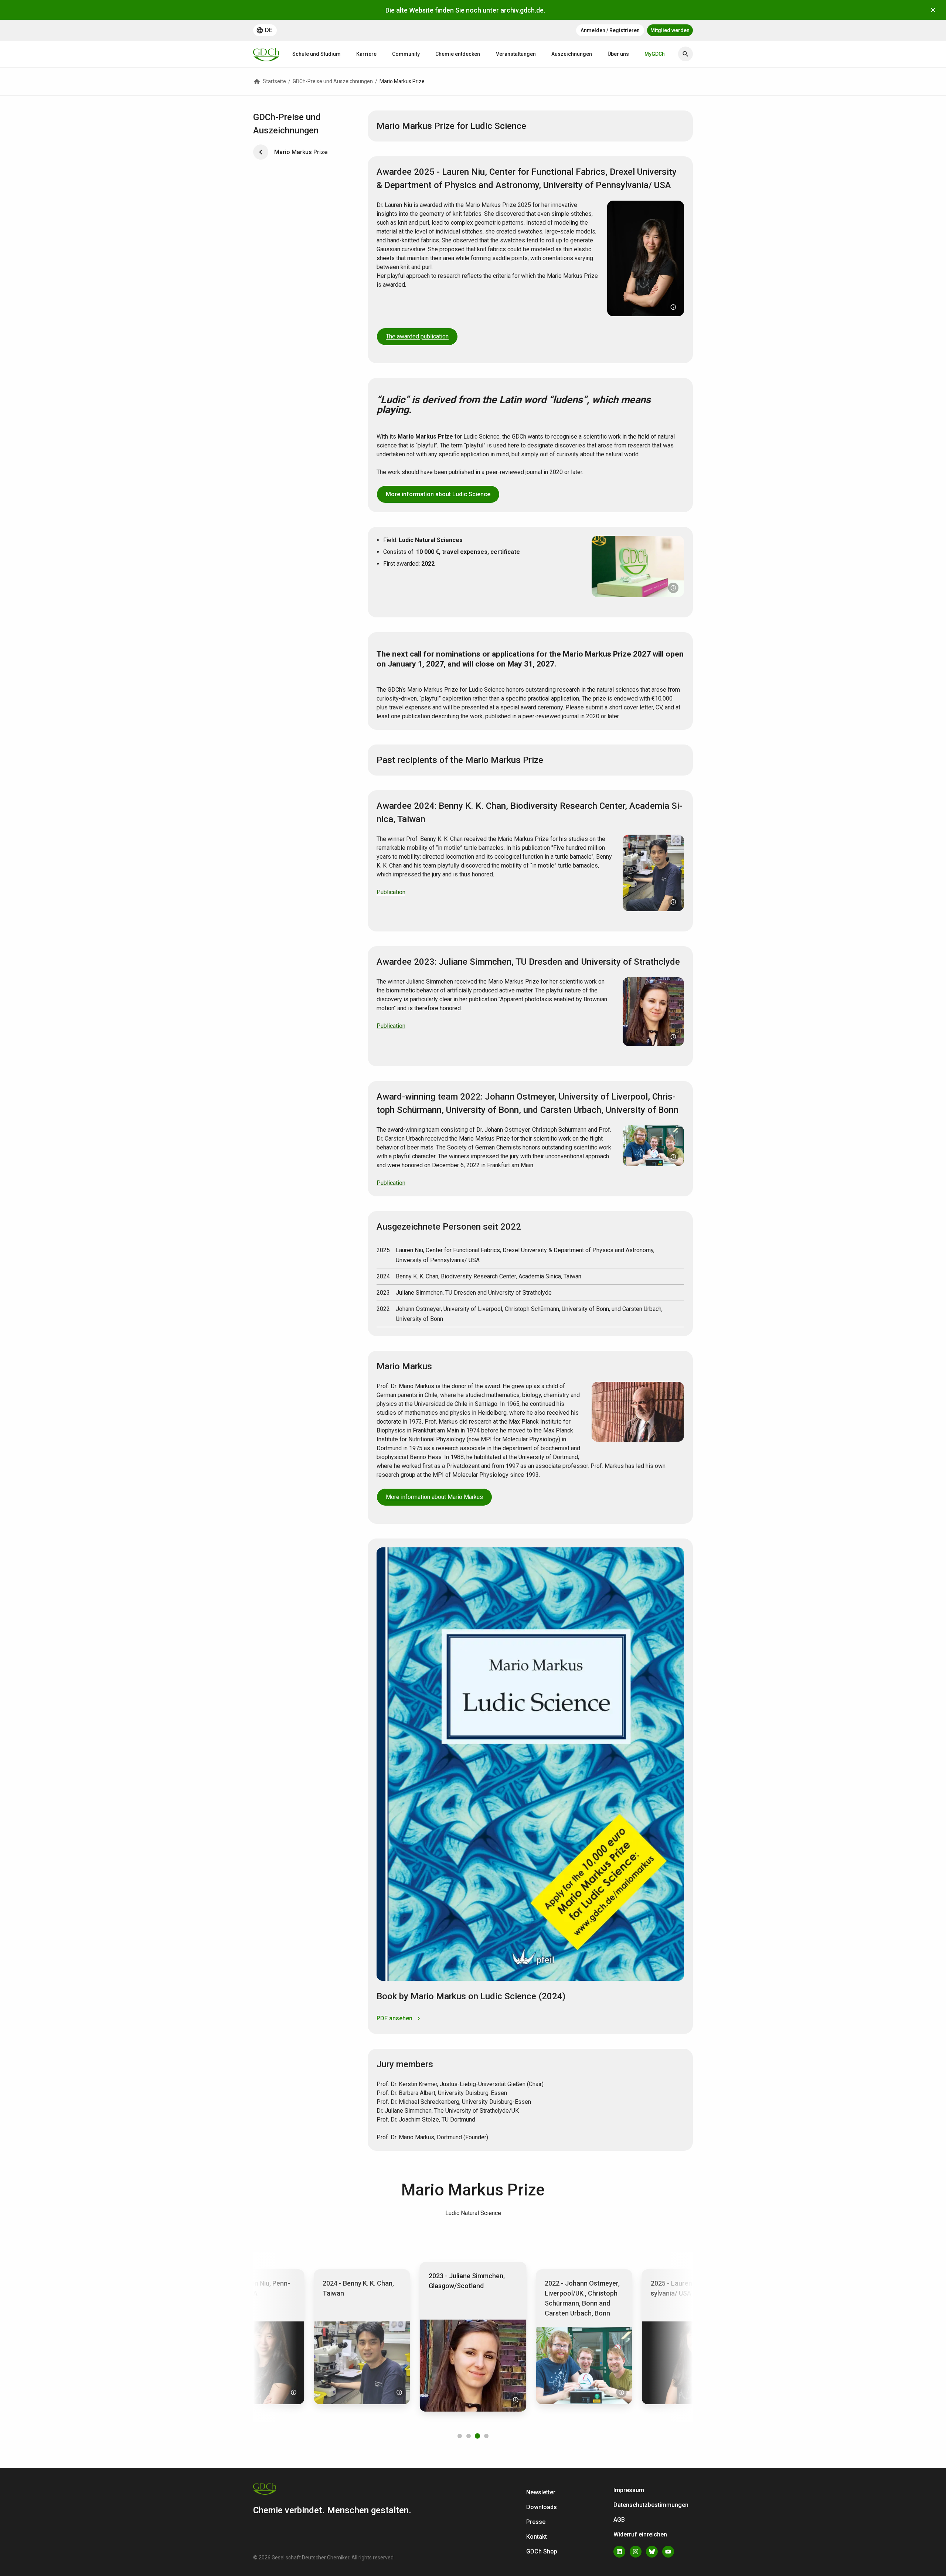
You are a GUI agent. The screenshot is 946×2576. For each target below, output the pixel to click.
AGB (619, 2520)
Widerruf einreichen (640, 2534)
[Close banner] (933, 10)
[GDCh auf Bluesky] (652, 2552)
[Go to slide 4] (486, 2436)
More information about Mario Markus (434, 1497)
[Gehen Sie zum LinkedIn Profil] (619, 2552)
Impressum (629, 2490)
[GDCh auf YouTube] (668, 2552)
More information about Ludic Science (438, 494)
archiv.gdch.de (522, 10)
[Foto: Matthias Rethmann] (673, 588)
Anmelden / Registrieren (610, 30)
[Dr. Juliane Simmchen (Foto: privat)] (399, 2392)
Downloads (542, 2507)
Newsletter (541, 2492)
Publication (391, 892)
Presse (536, 2522)
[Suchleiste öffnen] (685, 54)
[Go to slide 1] (460, 2436)
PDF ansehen (394, 2018)
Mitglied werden (670, 30)
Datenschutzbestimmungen (651, 2505)
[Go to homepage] (266, 54)
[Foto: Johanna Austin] (673, 307)
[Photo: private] (673, 902)
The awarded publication (417, 336)
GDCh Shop (542, 2551)
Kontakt (537, 2537)
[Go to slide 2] (469, 2436)
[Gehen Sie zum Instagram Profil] (636, 2552)
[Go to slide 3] (477, 2436)
